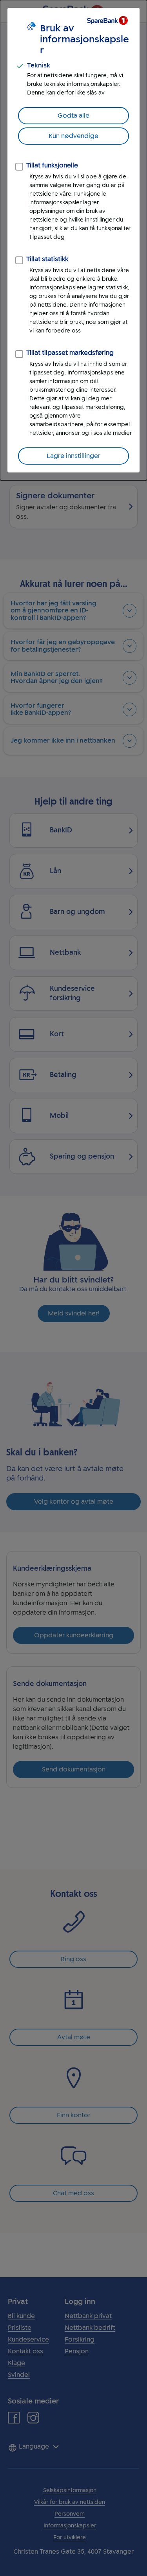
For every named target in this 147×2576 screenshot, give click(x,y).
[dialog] (73, 240)
